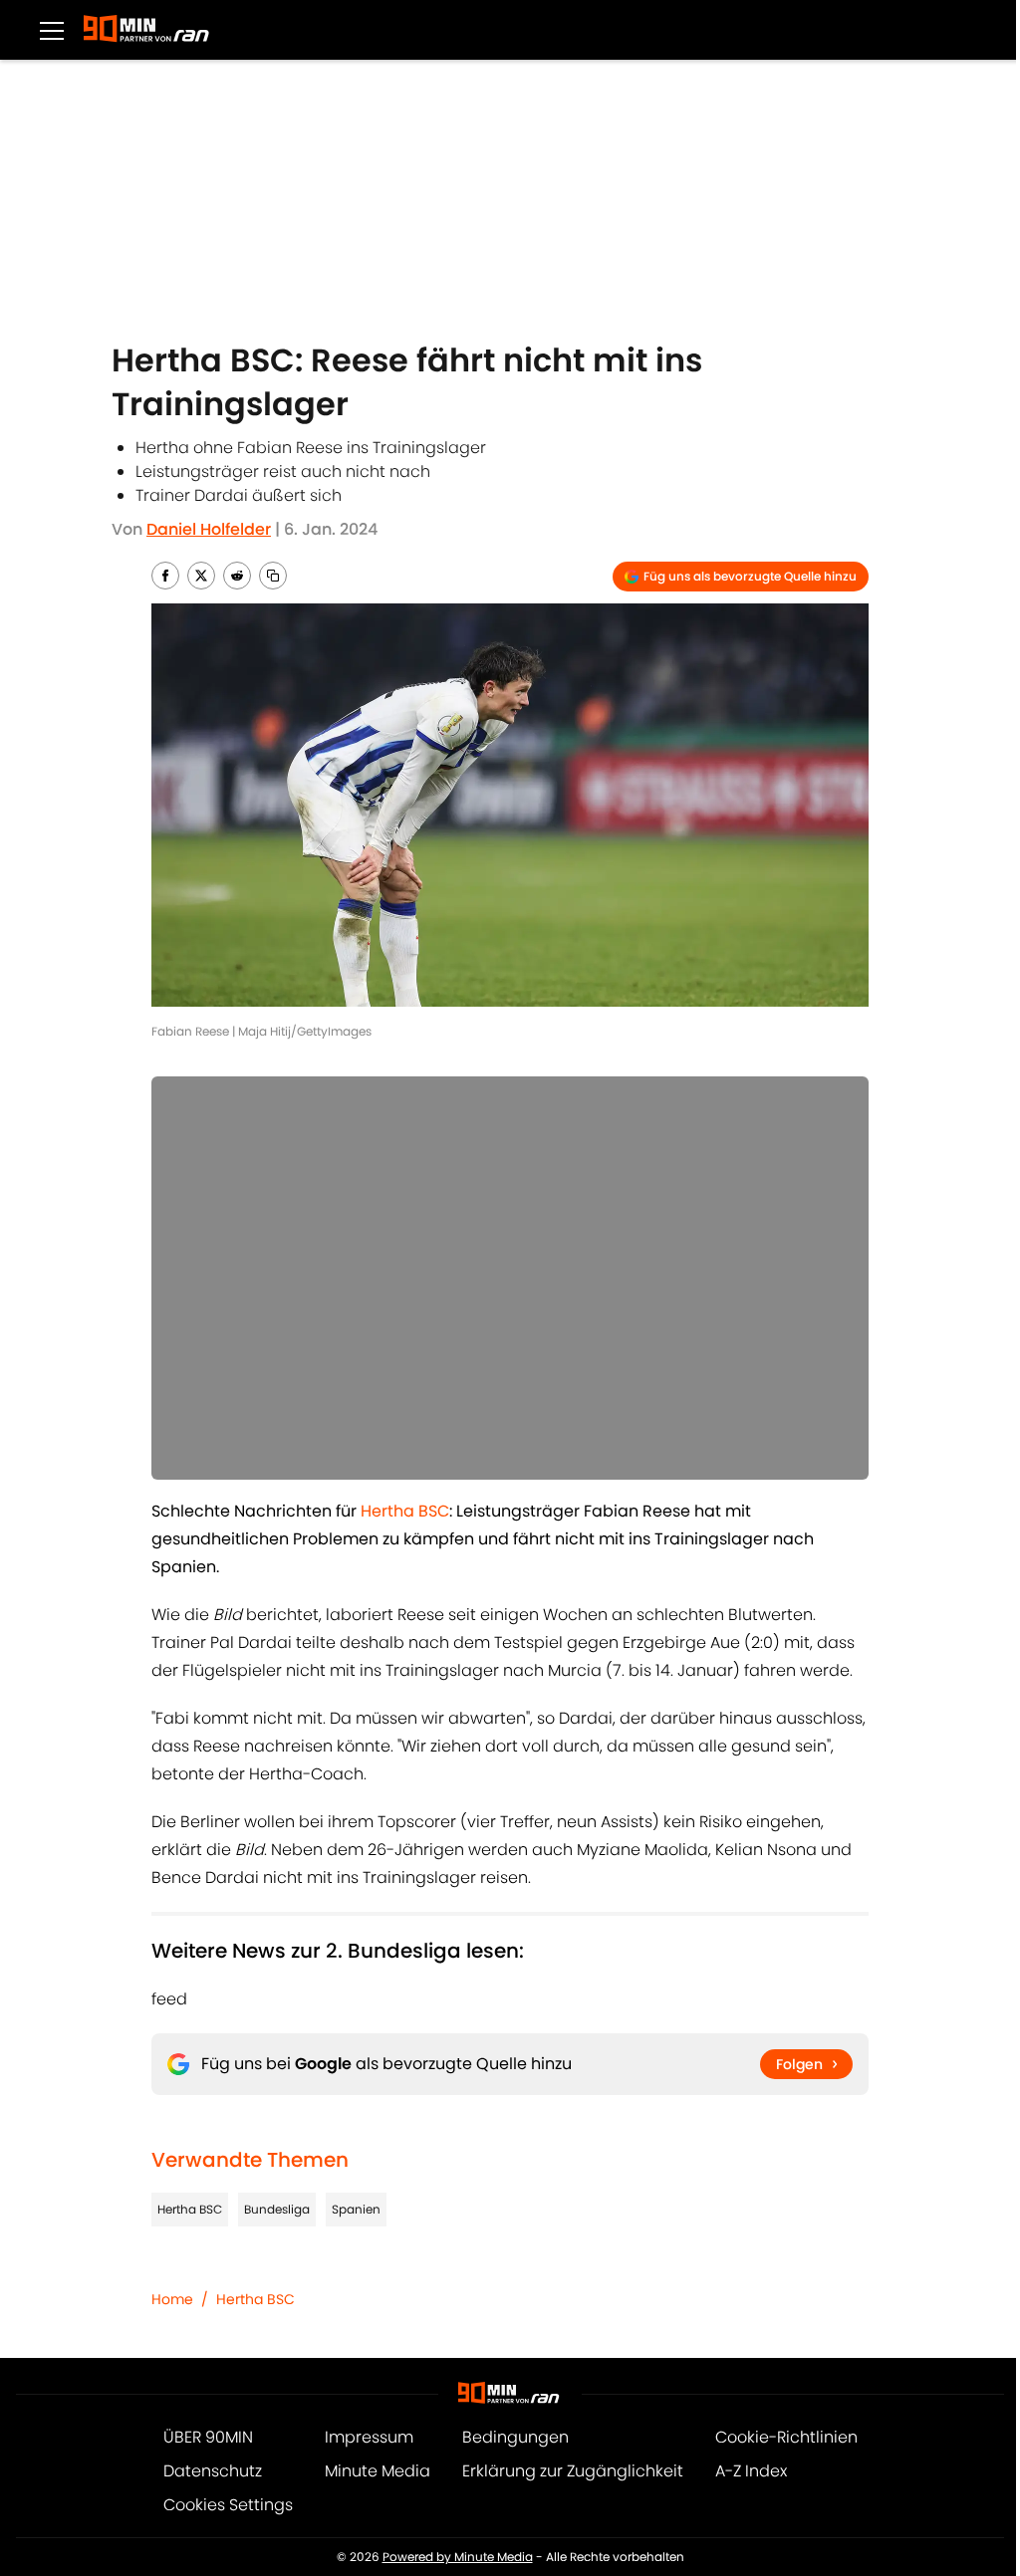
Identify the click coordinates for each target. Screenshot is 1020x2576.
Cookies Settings (228, 2505)
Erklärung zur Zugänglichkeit (573, 2471)
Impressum (369, 2437)
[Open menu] (52, 30)
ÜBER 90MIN (208, 2437)
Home (172, 2299)
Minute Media (378, 2471)
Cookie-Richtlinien (786, 2437)
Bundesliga (277, 2209)
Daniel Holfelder (209, 529)
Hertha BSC (190, 2209)
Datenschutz (213, 2471)
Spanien (356, 2209)
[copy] (273, 576)
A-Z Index (751, 2471)
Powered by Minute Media (458, 2557)
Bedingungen (515, 2437)
